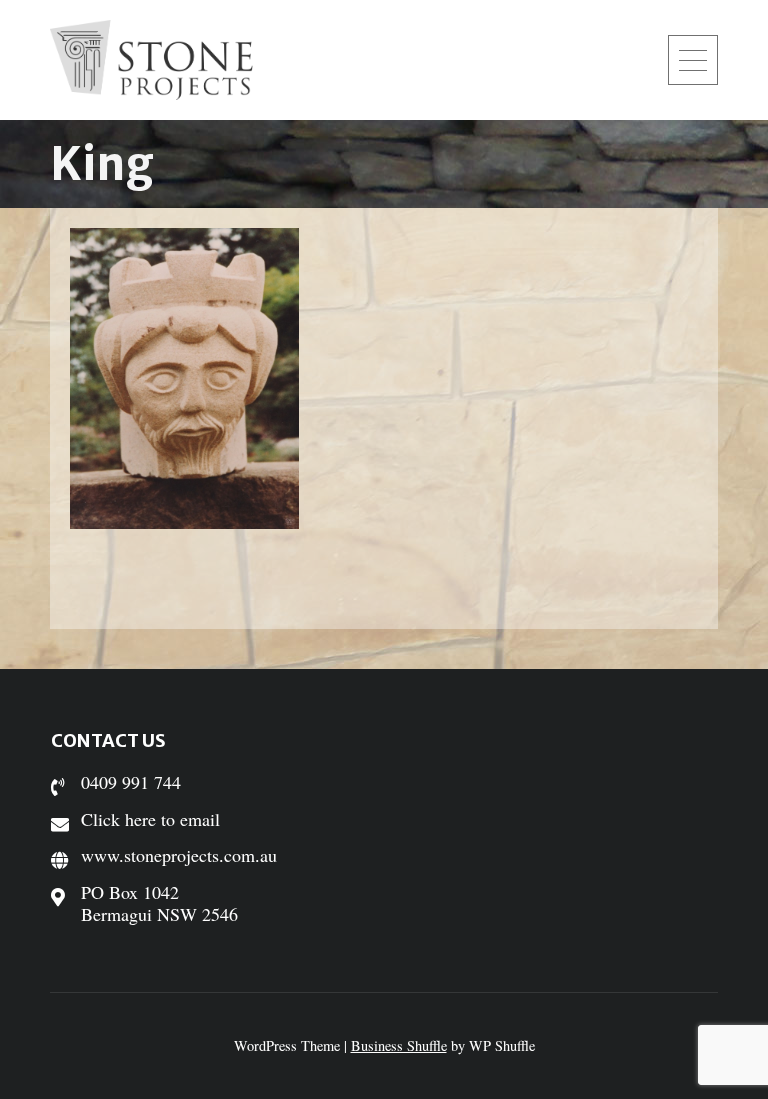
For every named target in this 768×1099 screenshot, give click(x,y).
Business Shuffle (399, 1045)
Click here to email (150, 819)
